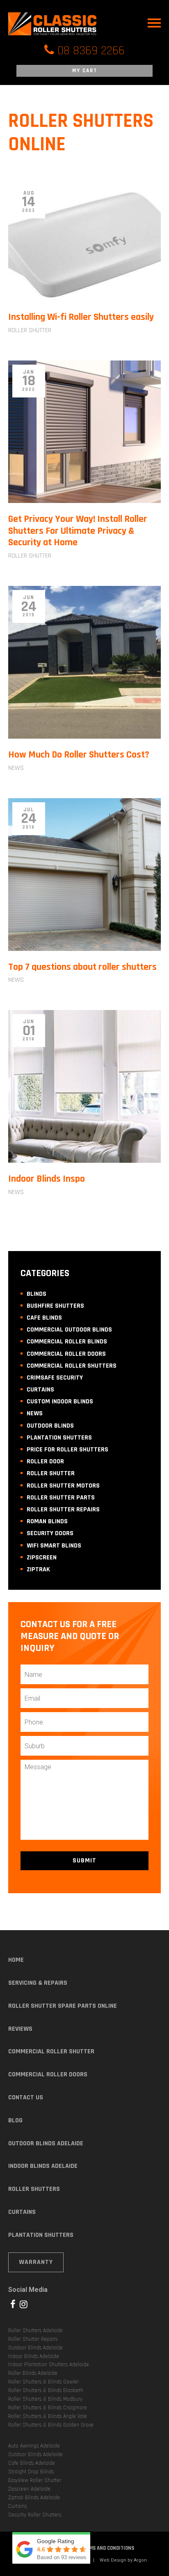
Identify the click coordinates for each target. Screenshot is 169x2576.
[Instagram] (24, 2304)
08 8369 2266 (91, 51)
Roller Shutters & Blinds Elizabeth (46, 2390)
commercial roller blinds (67, 1342)
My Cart (85, 71)
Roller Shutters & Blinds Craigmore (48, 2408)
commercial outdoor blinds (69, 1330)
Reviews (20, 2029)
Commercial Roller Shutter (51, 2051)
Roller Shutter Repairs (63, 1510)
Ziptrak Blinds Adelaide (34, 2498)
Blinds (37, 1294)
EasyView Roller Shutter (35, 2480)
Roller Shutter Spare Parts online (63, 2006)
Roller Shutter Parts (61, 1498)
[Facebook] (13, 2304)
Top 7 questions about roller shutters (82, 967)
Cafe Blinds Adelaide (32, 2463)
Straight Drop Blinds (31, 2472)
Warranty (36, 2262)
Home (16, 1960)
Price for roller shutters (67, 1450)
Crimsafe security (55, 1378)
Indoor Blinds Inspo (47, 1179)
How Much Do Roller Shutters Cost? (79, 755)
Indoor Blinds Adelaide (43, 2166)
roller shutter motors (63, 1486)
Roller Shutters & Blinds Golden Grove (51, 2425)
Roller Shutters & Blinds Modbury (45, 2399)
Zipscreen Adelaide (29, 2489)
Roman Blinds (47, 1521)
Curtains (40, 1390)
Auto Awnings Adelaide (34, 2446)
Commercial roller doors (66, 1354)
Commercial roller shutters (72, 1366)
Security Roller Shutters (35, 2515)
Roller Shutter (30, 330)
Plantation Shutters (59, 1438)
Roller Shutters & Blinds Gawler (43, 2382)
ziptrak (38, 1569)
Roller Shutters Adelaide (35, 2330)
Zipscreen (42, 1558)
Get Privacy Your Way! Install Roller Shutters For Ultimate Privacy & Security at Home (78, 531)
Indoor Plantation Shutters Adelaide (49, 2365)
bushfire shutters (55, 1306)
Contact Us (26, 2097)
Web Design (113, 2560)
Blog (15, 2120)
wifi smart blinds (54, 1546)
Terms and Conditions (107, 2548)
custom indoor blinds (60, 1402)
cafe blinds (44, 1318)
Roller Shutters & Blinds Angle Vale (48, 2416)
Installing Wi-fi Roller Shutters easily (81, 317)
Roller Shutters (34, 2189)
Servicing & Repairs (38, 1983)
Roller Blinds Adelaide (33, 2373)
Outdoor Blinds (50, 1426)
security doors (50, 1533)
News (16, 768)
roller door (45, 1461)
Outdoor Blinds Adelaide (46, 2143)
